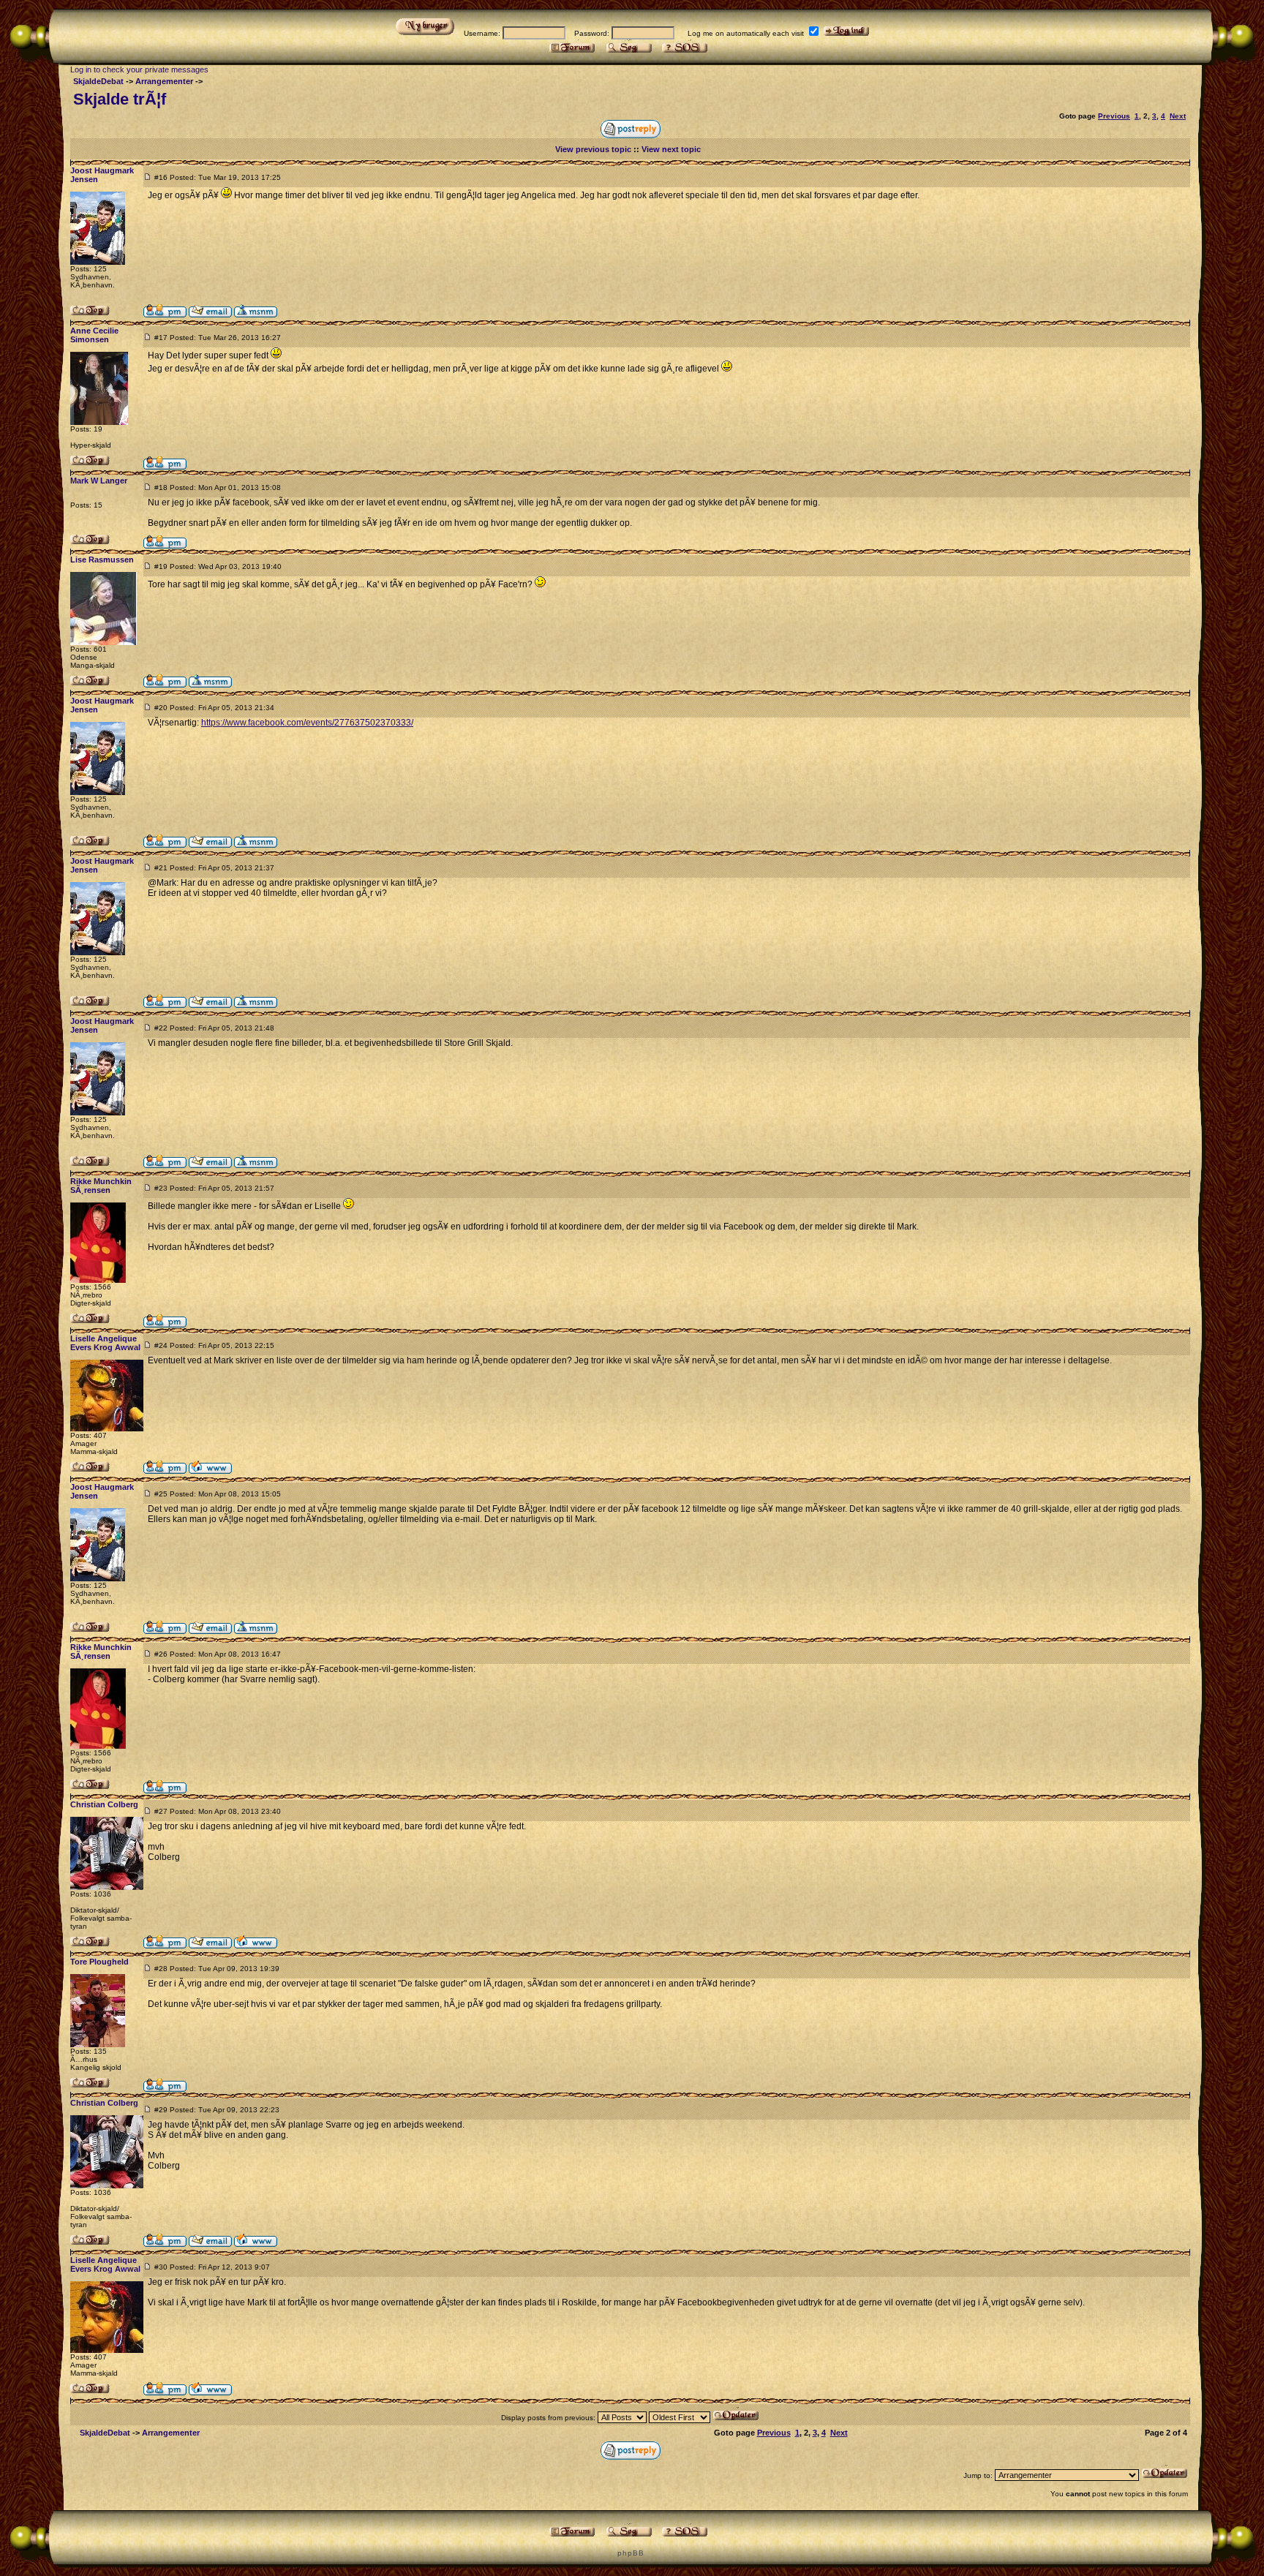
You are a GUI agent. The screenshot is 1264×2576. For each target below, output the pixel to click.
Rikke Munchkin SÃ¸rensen (101, 1186)
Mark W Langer (99, 481)
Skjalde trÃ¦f (120, 99)
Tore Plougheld (99, 1962)
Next (1178, 116)
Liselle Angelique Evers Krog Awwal (105, 1343)
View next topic (671, 149)
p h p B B (630, 2553)
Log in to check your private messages (139, 69)
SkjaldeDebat (98, 81)
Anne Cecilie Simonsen (94, 335)
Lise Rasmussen (102, 560)
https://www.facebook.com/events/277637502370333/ (307, 723)
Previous (1114, 116)
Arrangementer (164, 81)
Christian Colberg (104, 1804)
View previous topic (593, 149)
